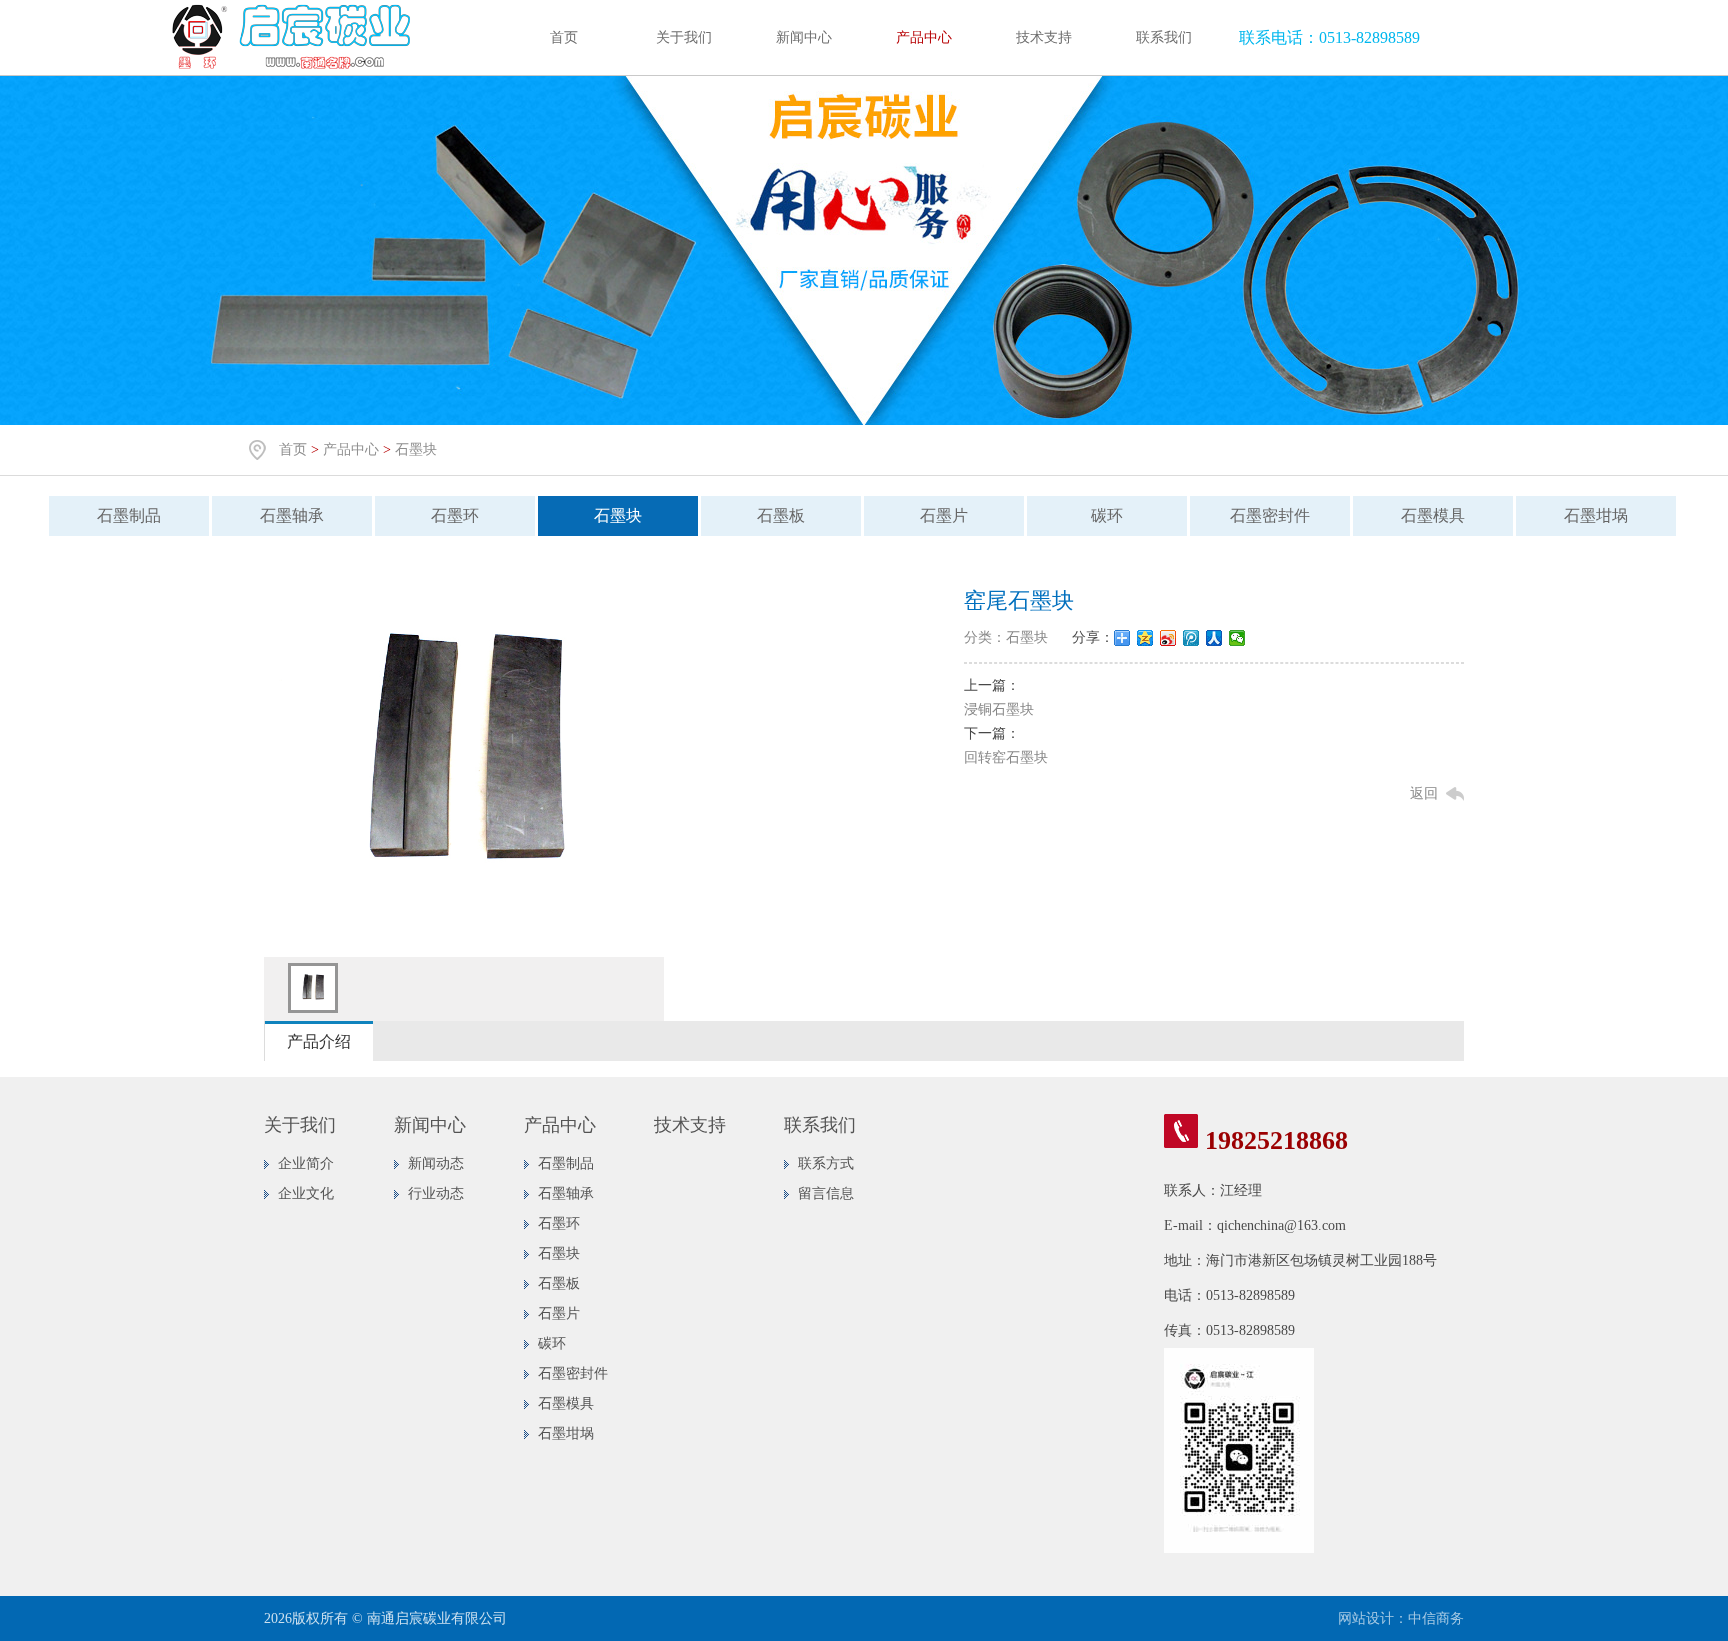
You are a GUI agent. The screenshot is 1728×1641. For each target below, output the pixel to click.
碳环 (1107, 515)
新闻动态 (436, 1163)
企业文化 (306, 1193)
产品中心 (924, 37)
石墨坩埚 (1596, 515)
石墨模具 (1433, 515)
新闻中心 (804, 37)
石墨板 (781, 515)
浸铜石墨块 (999, 709)
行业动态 (436, 1193)
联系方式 (826, 1163)
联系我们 (1164, 37)
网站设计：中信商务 (1401, 1618)
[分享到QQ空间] (1145, 638)
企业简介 (306, 1163)
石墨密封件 (1270, 515)
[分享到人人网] (1214, 638)
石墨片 (944, 515)
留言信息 (826, 1193)
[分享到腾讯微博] (1191, 638)
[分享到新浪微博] (1168, 638)
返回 (1424, 793)
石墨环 (455, 515)
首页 (564, 37)
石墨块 (416, 449)
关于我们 (684, 37)
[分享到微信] (1237, 638)
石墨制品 (129, 515)
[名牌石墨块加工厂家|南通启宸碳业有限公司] (294, 70)
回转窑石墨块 (1006, 757)
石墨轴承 (292, 515)
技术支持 (1044, 37)
